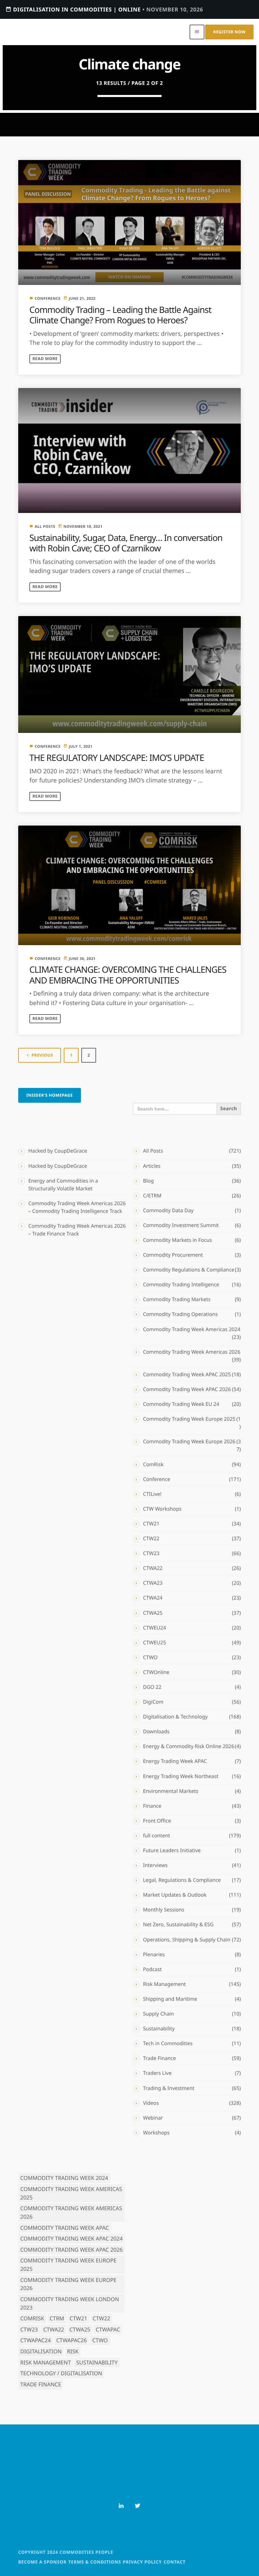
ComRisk (153, 1464)
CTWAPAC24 (36, 2340)
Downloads (156, 1732)
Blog (148, 1181)
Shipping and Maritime (170, 1999)
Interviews (155, 1865)
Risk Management (164, 1984)
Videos (151, 2103)
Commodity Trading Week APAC (65, 2228)
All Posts (45, 527)
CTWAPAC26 (72, 2340)
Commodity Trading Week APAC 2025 (187, 1375)
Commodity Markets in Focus (177, 1240)
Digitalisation (41, 2351)
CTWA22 (153, 1568)
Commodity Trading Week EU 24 (181, 1404)
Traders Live (157, 2073)
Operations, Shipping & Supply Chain (187, 1940)
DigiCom (153, 1702)
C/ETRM (152, 1196)
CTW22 (151, 1539)
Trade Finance (160, 2058)
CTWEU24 (154, 1628)
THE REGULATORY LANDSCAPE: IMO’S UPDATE (117, 758)
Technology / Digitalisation (61, 2373)
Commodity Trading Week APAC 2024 (71, 2239)
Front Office (157, 1821)
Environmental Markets (171, 1791)
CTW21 (151, 1524)
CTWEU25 (154, 1643)
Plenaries (154, 1955)
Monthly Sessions (164, 1910)
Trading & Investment (169, 2088)
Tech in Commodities (168, 2043)
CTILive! (152, 1494)
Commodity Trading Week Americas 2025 (71, 2193)
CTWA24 (153, 1598)
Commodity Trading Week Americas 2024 (192, 1329)
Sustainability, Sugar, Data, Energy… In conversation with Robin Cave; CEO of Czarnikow (126, 543)
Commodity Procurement (173, 1255)
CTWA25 (153, 1613)
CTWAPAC (108, 2329)
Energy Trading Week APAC (175, 1761)
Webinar (153, 2118)
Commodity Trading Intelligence (181, 1285)
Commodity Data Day (168, 1211)
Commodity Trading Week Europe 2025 (189, 1419)
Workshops (156, 2133)
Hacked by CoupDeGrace (58, 1151)
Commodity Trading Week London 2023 (70, 2303)
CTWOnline (156, 1672)
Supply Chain (159, 2014)
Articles (152, 1166)
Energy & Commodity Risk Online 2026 (189, 1746)
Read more (45, 359)
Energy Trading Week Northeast (181, 1776)
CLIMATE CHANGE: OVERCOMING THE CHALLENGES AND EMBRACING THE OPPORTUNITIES (128, 975)
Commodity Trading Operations (180, 1314)
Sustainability (159, 2029)
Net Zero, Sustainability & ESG (178, 1925)
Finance (152, 1806)
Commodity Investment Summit (181, 1225)
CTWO (150, 1657)
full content (156, 1836)
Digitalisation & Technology (175, 1717)
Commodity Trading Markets (177, 1299)
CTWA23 (153, 1583)
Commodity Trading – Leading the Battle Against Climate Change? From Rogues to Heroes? (120, 315)
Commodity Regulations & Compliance (189, 1270)
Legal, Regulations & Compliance (182, 1880)
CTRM (57, 2318)
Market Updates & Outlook (175, 1895)
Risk (73, 2351)
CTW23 (151, 1553)
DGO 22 (152, 1687)
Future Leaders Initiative (172, 1850)
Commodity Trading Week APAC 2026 (187, 1389)
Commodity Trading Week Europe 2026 (189, 1442)
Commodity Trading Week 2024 (64, 2178)
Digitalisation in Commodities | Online (104, 9)
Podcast (152, 1969)
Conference (48, 299)
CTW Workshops (162, 1509)
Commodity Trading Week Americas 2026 (192, 1352)
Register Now (229, 32)
